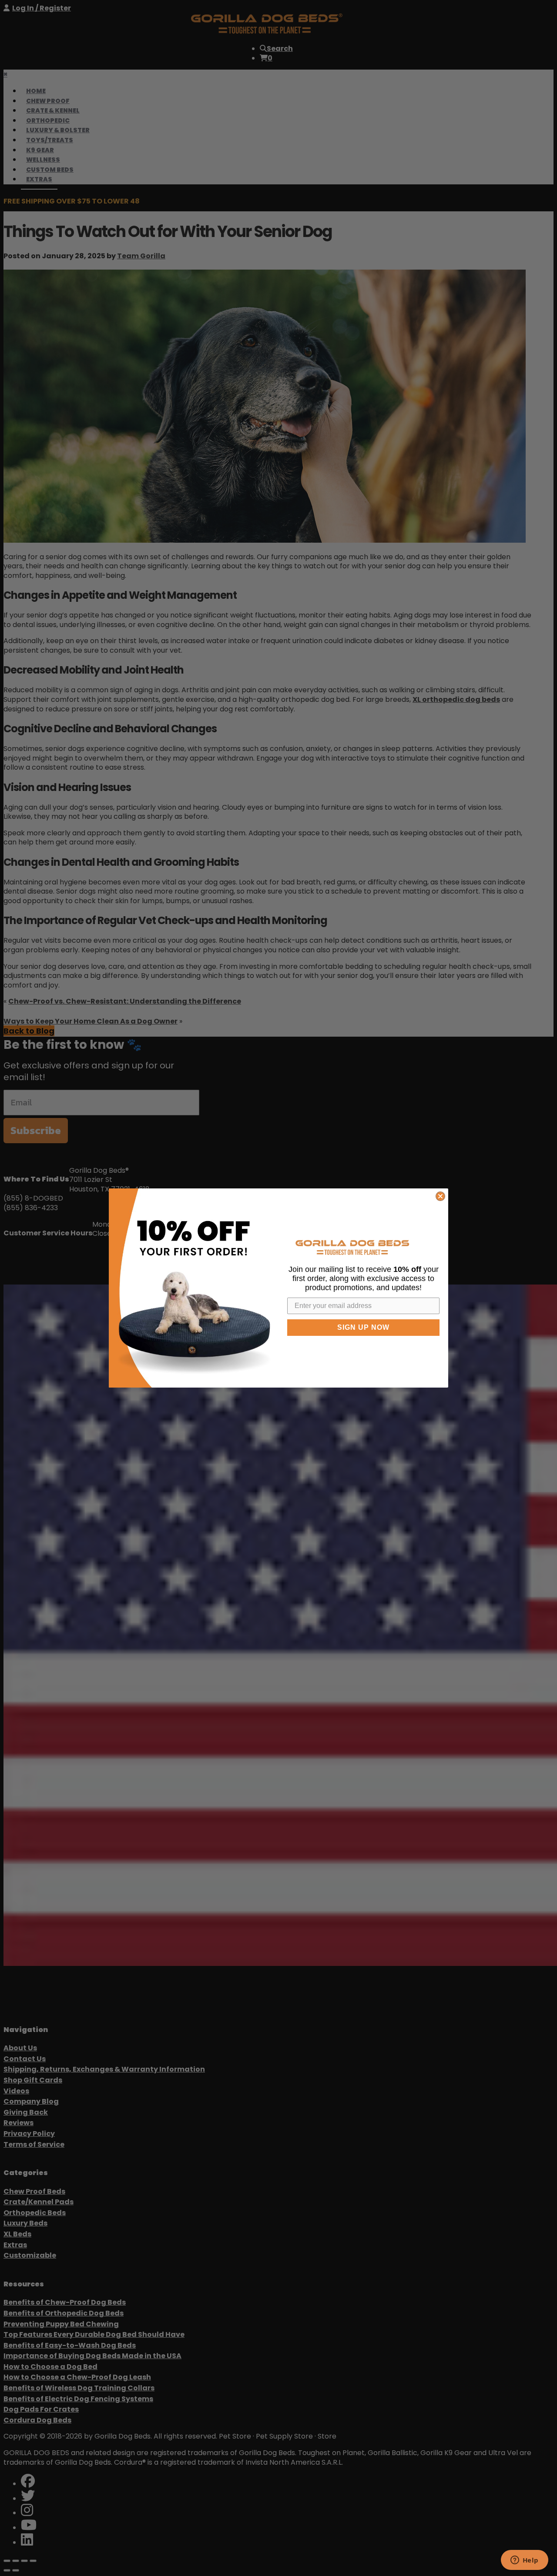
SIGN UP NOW (363, 1327)
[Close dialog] (440, 1196)
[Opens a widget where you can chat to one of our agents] (524, 2561)
